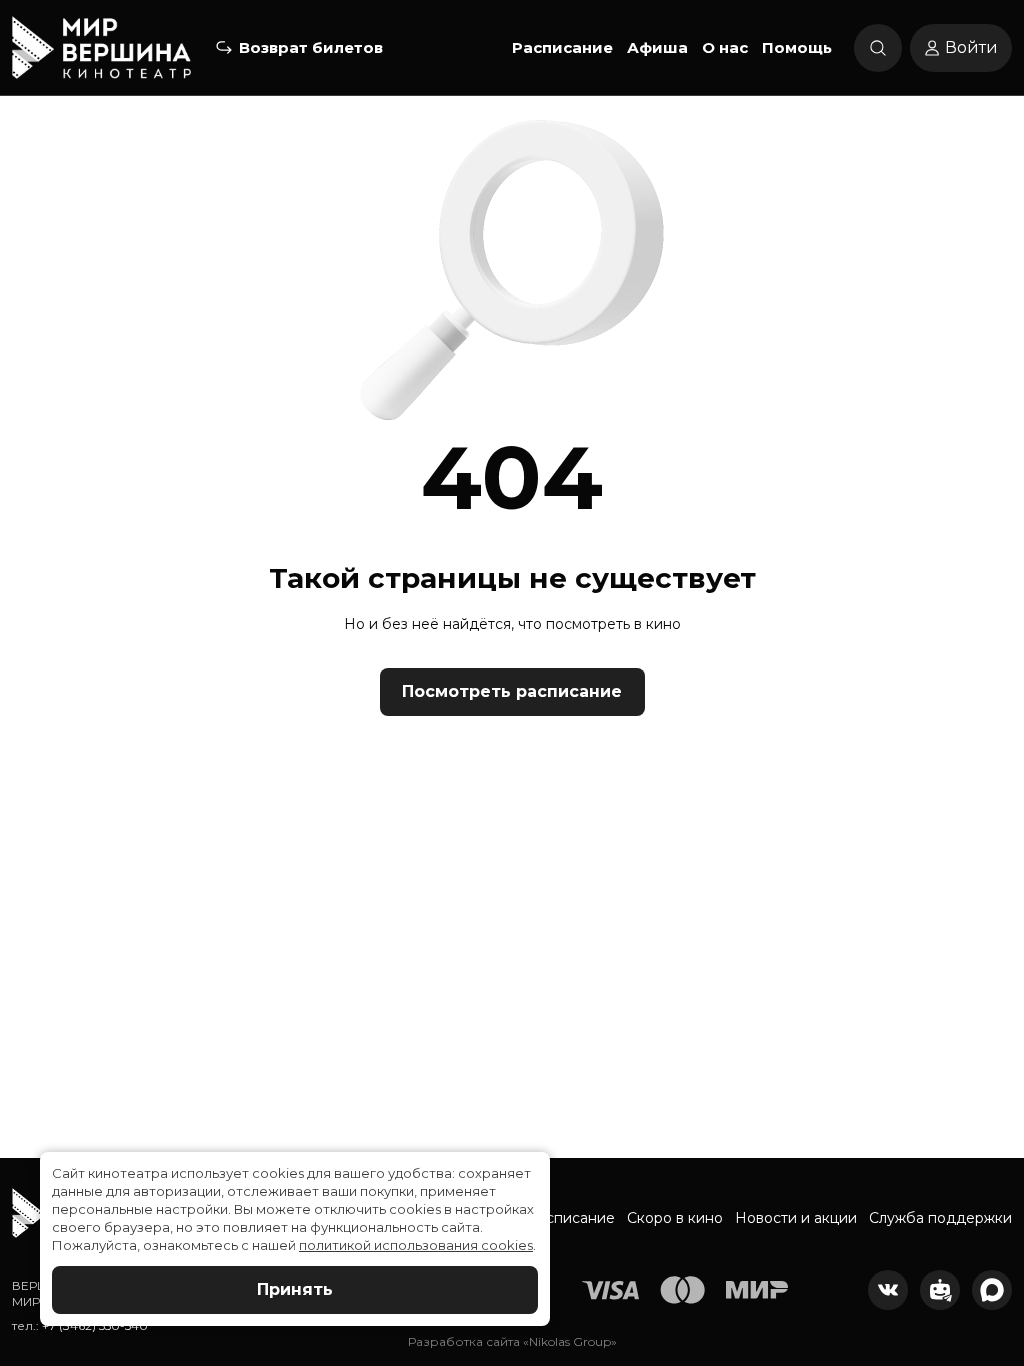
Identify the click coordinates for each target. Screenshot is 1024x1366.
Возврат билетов (311, 47)
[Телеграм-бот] (940, 1290)
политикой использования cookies (416, 1245)
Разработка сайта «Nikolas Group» (512, 1341)
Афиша (657, 47)
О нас (725, 47)
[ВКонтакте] (888, 1290)
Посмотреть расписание (512, 691)
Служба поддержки (940, 1218)
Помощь (797, 47)
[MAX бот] (992, 1290)
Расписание (562, 47)
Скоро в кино (675, 1218)
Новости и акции (796, 1218)
